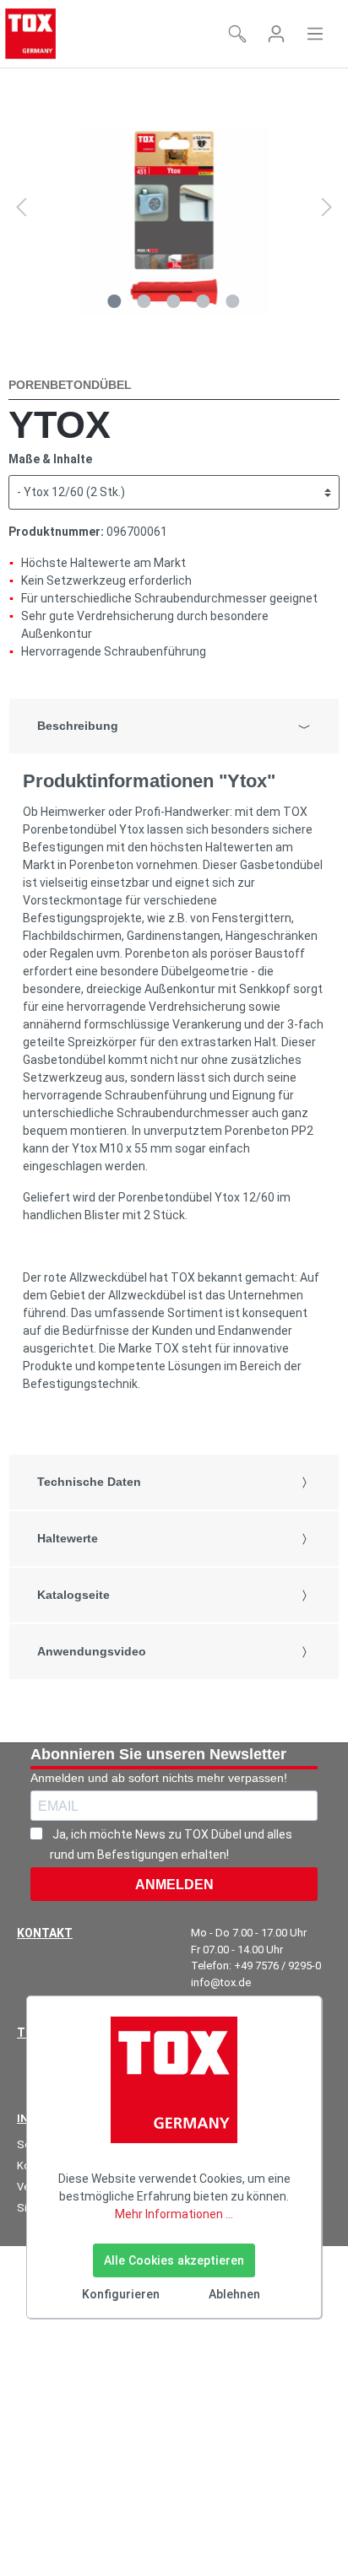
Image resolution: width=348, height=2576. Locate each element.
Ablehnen (234, 2294)
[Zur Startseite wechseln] (30, 34)
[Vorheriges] (21, 207)
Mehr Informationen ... (174, 2214)
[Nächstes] (327, 207)
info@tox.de (221, 1982)
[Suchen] (237, 34)
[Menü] (315, 34)
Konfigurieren (121, 2294)
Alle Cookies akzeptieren (174, 2260)
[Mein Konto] (276, 34)
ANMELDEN (174, 1885)
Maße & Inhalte (50, 459)
